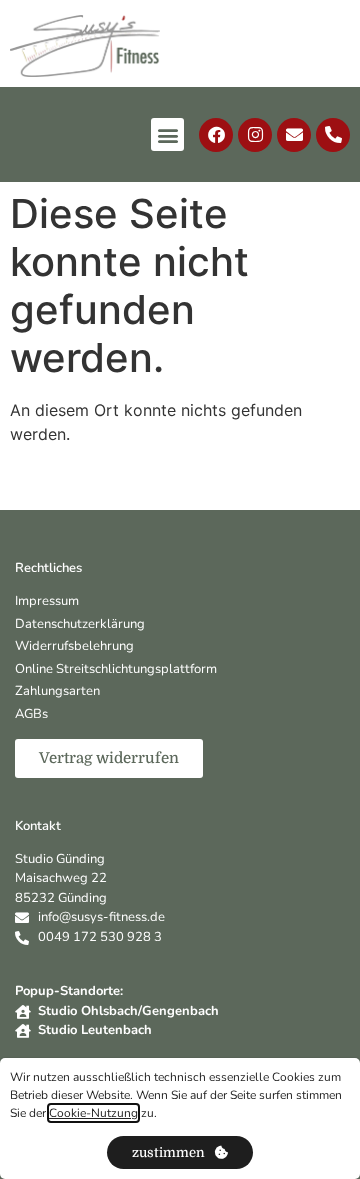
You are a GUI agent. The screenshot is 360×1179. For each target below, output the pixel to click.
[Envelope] (294, 135)
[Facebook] (216, 135)
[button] (167, 134)
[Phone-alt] (333, 135)
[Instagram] (255, 135)
